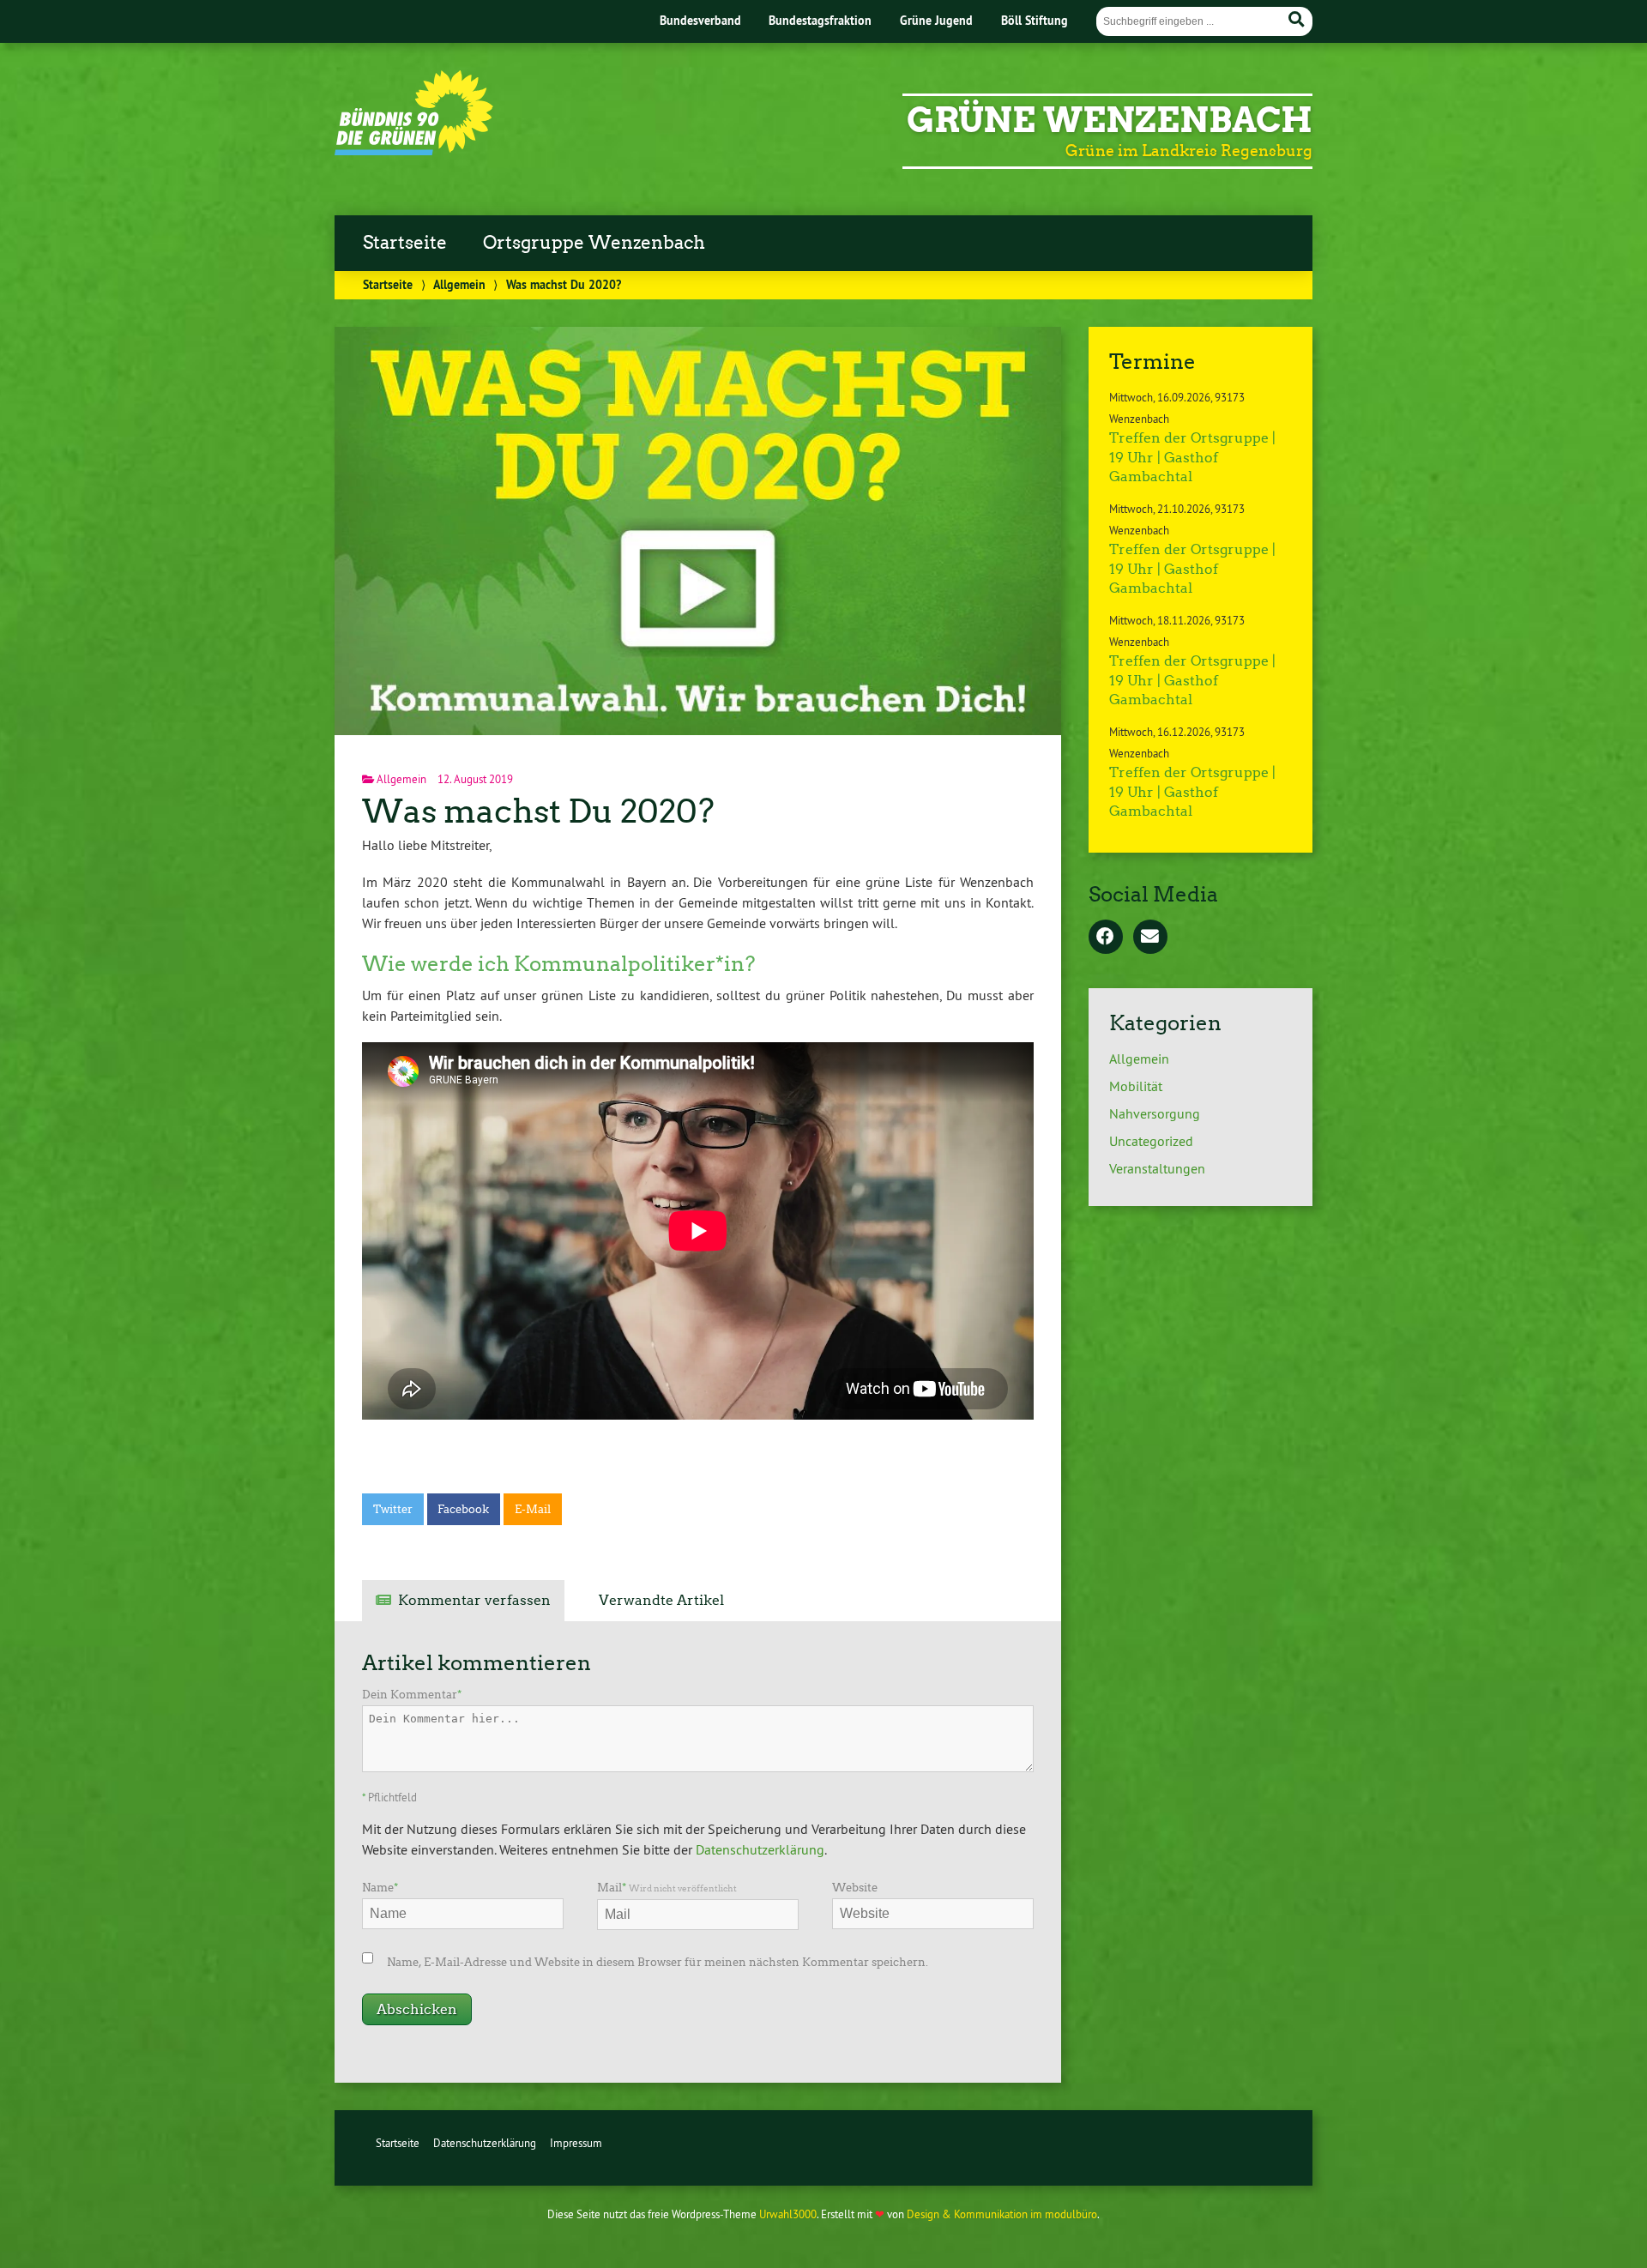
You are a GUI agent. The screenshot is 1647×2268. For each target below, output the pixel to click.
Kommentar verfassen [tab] (474, 1600)
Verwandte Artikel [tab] (661, 1600)
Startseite (405, 243)
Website (855, 1888)
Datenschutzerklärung (760, 1849)
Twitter (393, 1509)
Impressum (576, 2143)
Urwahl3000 (788, 2214)
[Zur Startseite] (414, 150)
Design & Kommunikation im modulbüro (1002, 2214)
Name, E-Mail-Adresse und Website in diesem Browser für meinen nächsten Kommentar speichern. (658, 1962)
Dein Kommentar (412, 1695)
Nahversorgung (1155, 1113)
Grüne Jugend (936, 20)
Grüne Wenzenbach (1110, 120)
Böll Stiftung (1035, 20)
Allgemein (459, 284)
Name (380, 1888)
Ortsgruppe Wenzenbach (594, 243)
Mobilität (1136, 1086)
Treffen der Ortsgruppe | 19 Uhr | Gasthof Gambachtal (1192, 457)
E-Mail (533, 1509)
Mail (667, 1888)
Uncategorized (1151, 1141)
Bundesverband (700, 20)
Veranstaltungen (1157, 1168)
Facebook (463, 1509)
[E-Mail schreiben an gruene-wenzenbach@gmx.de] (1150, 938)
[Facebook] (1106, 938)
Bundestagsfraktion (820, 20)
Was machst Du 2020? (538, 811)
